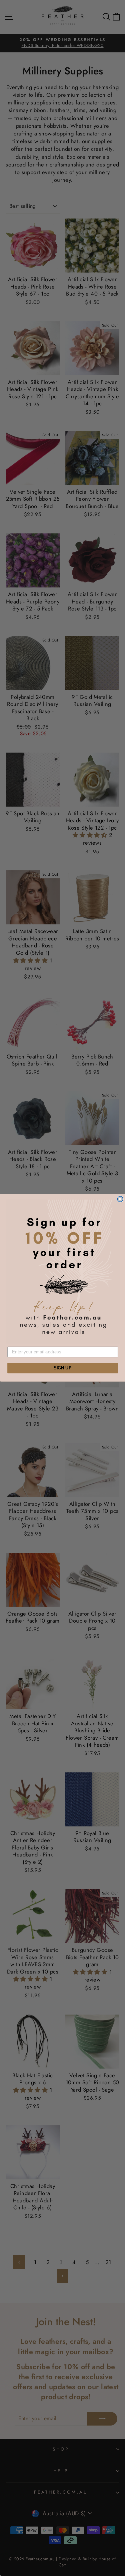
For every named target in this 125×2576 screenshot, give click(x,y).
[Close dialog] (120, 1199)
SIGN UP (62, 1368)
